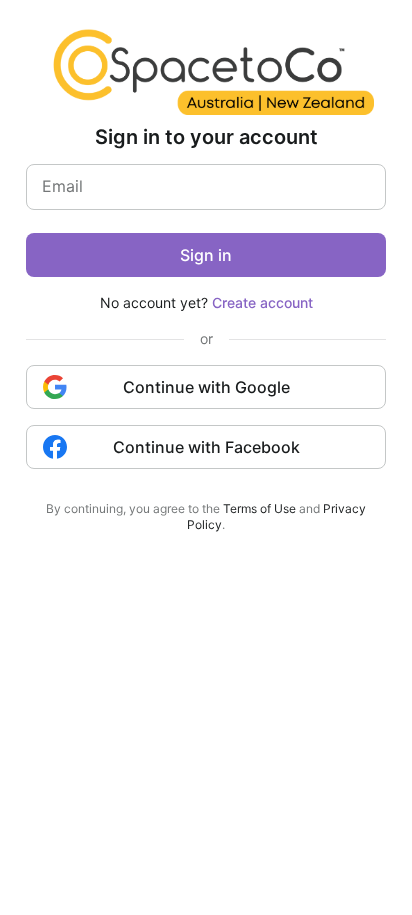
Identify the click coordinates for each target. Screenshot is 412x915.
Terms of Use (259, 508)
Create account (262, 302)
